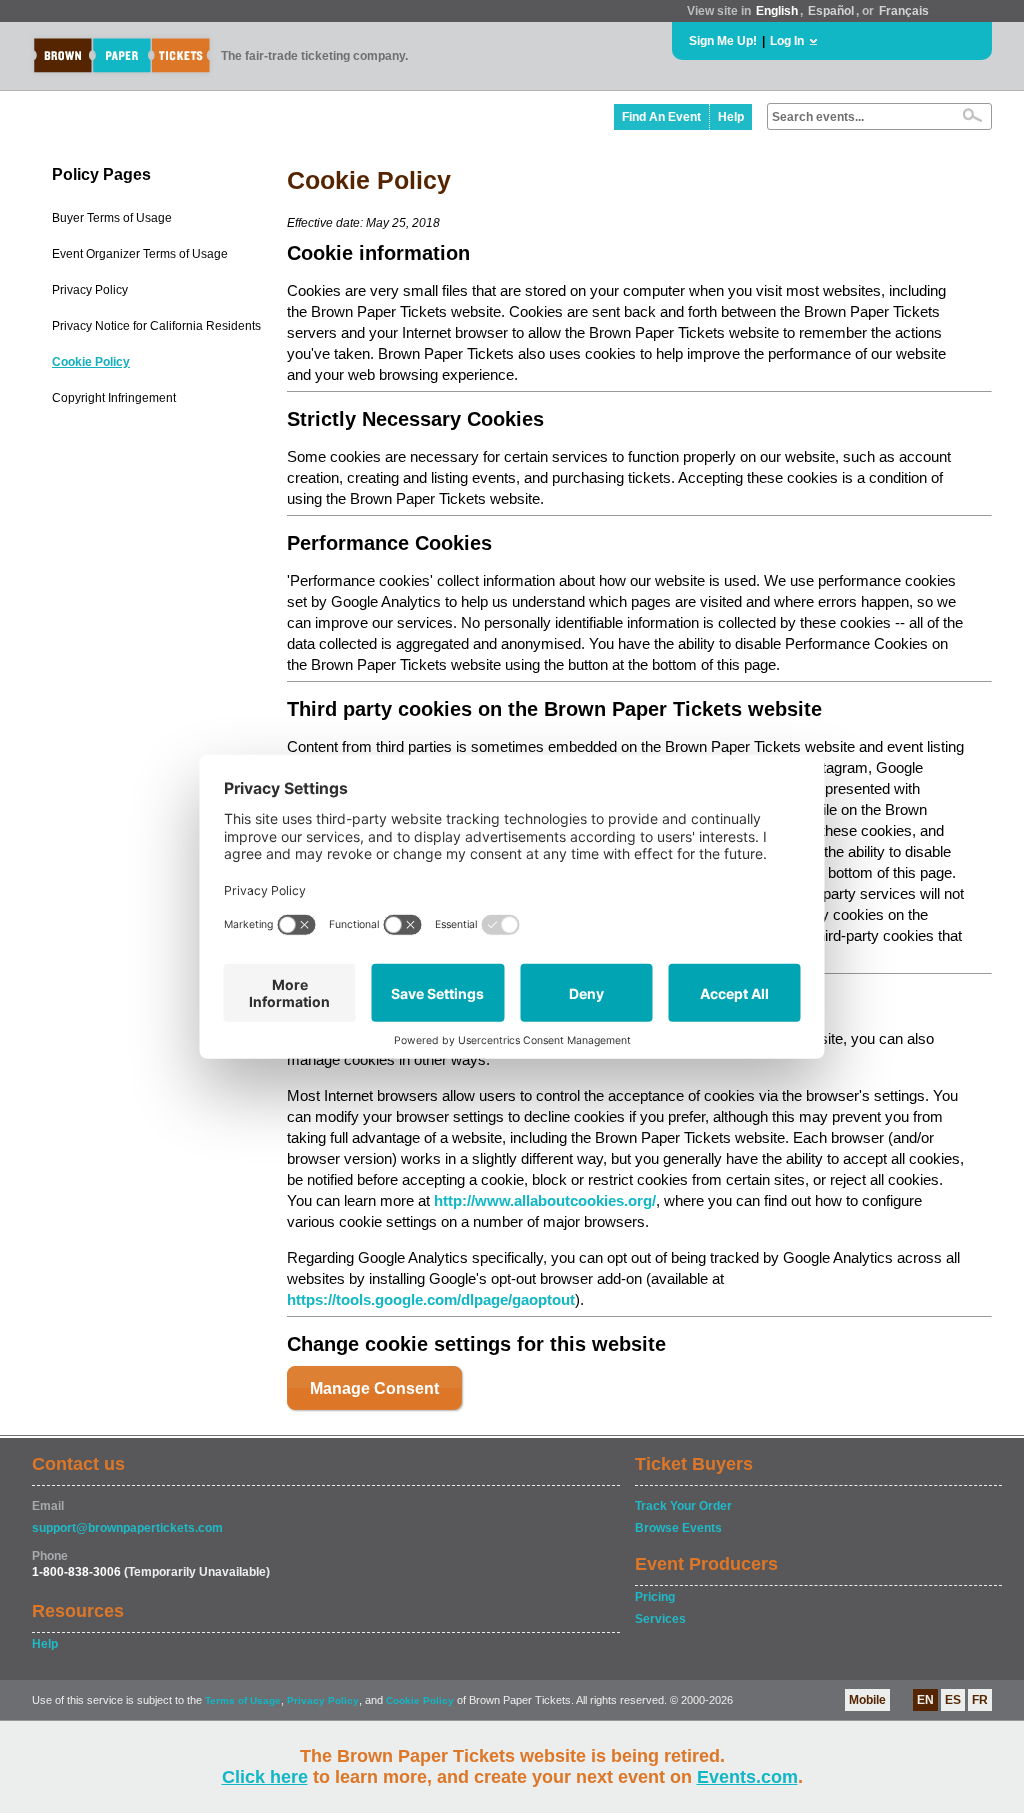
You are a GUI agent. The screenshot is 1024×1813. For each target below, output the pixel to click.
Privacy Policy (90, 290)
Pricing (655, 1597)
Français (904, 11)
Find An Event (661, 117)
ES (953, 1700)
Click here (265, 1777)
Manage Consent (374, 1388)
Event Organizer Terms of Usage (140, 254)
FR (980, 1700)
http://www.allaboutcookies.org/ (545, 1200)
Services (660, 1619)
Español (831, 11)
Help (731, 117)
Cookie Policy (91, 362)
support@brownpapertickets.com (127, 1528)
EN (925, 1700)
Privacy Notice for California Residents (156, 326)
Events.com (747, 1777)
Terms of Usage (243, 1700)
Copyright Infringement (114, 398)
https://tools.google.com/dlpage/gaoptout (431, 1299)
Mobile (867, 1700)
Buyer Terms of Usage (112, 218)
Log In (787, 41)
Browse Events (678, 1528)
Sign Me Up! (723, 41)
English (777, 11)
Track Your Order (683, 1506)
